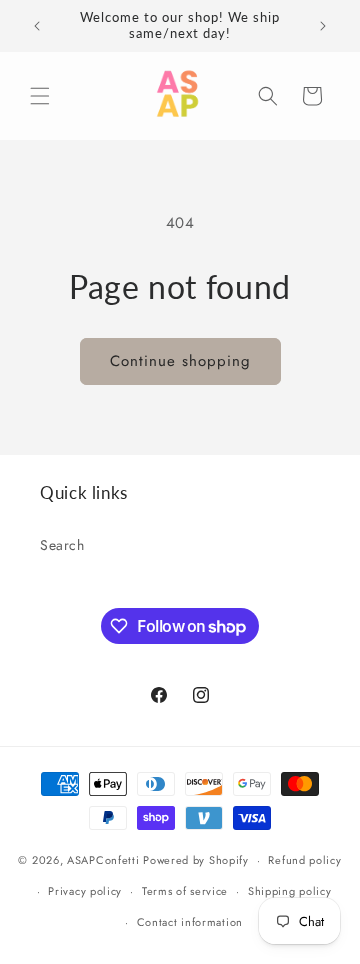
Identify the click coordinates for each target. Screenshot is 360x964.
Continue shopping (180, 361)
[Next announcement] (323, 26)
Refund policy (304, 860)
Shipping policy (290, 891)
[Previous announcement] (37, 26)
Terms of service (185, 891)
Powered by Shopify (196, 860)
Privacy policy (85, 891)
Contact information (190, 922)
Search (62, 545)
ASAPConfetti (105, 860)
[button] (40, 96)
